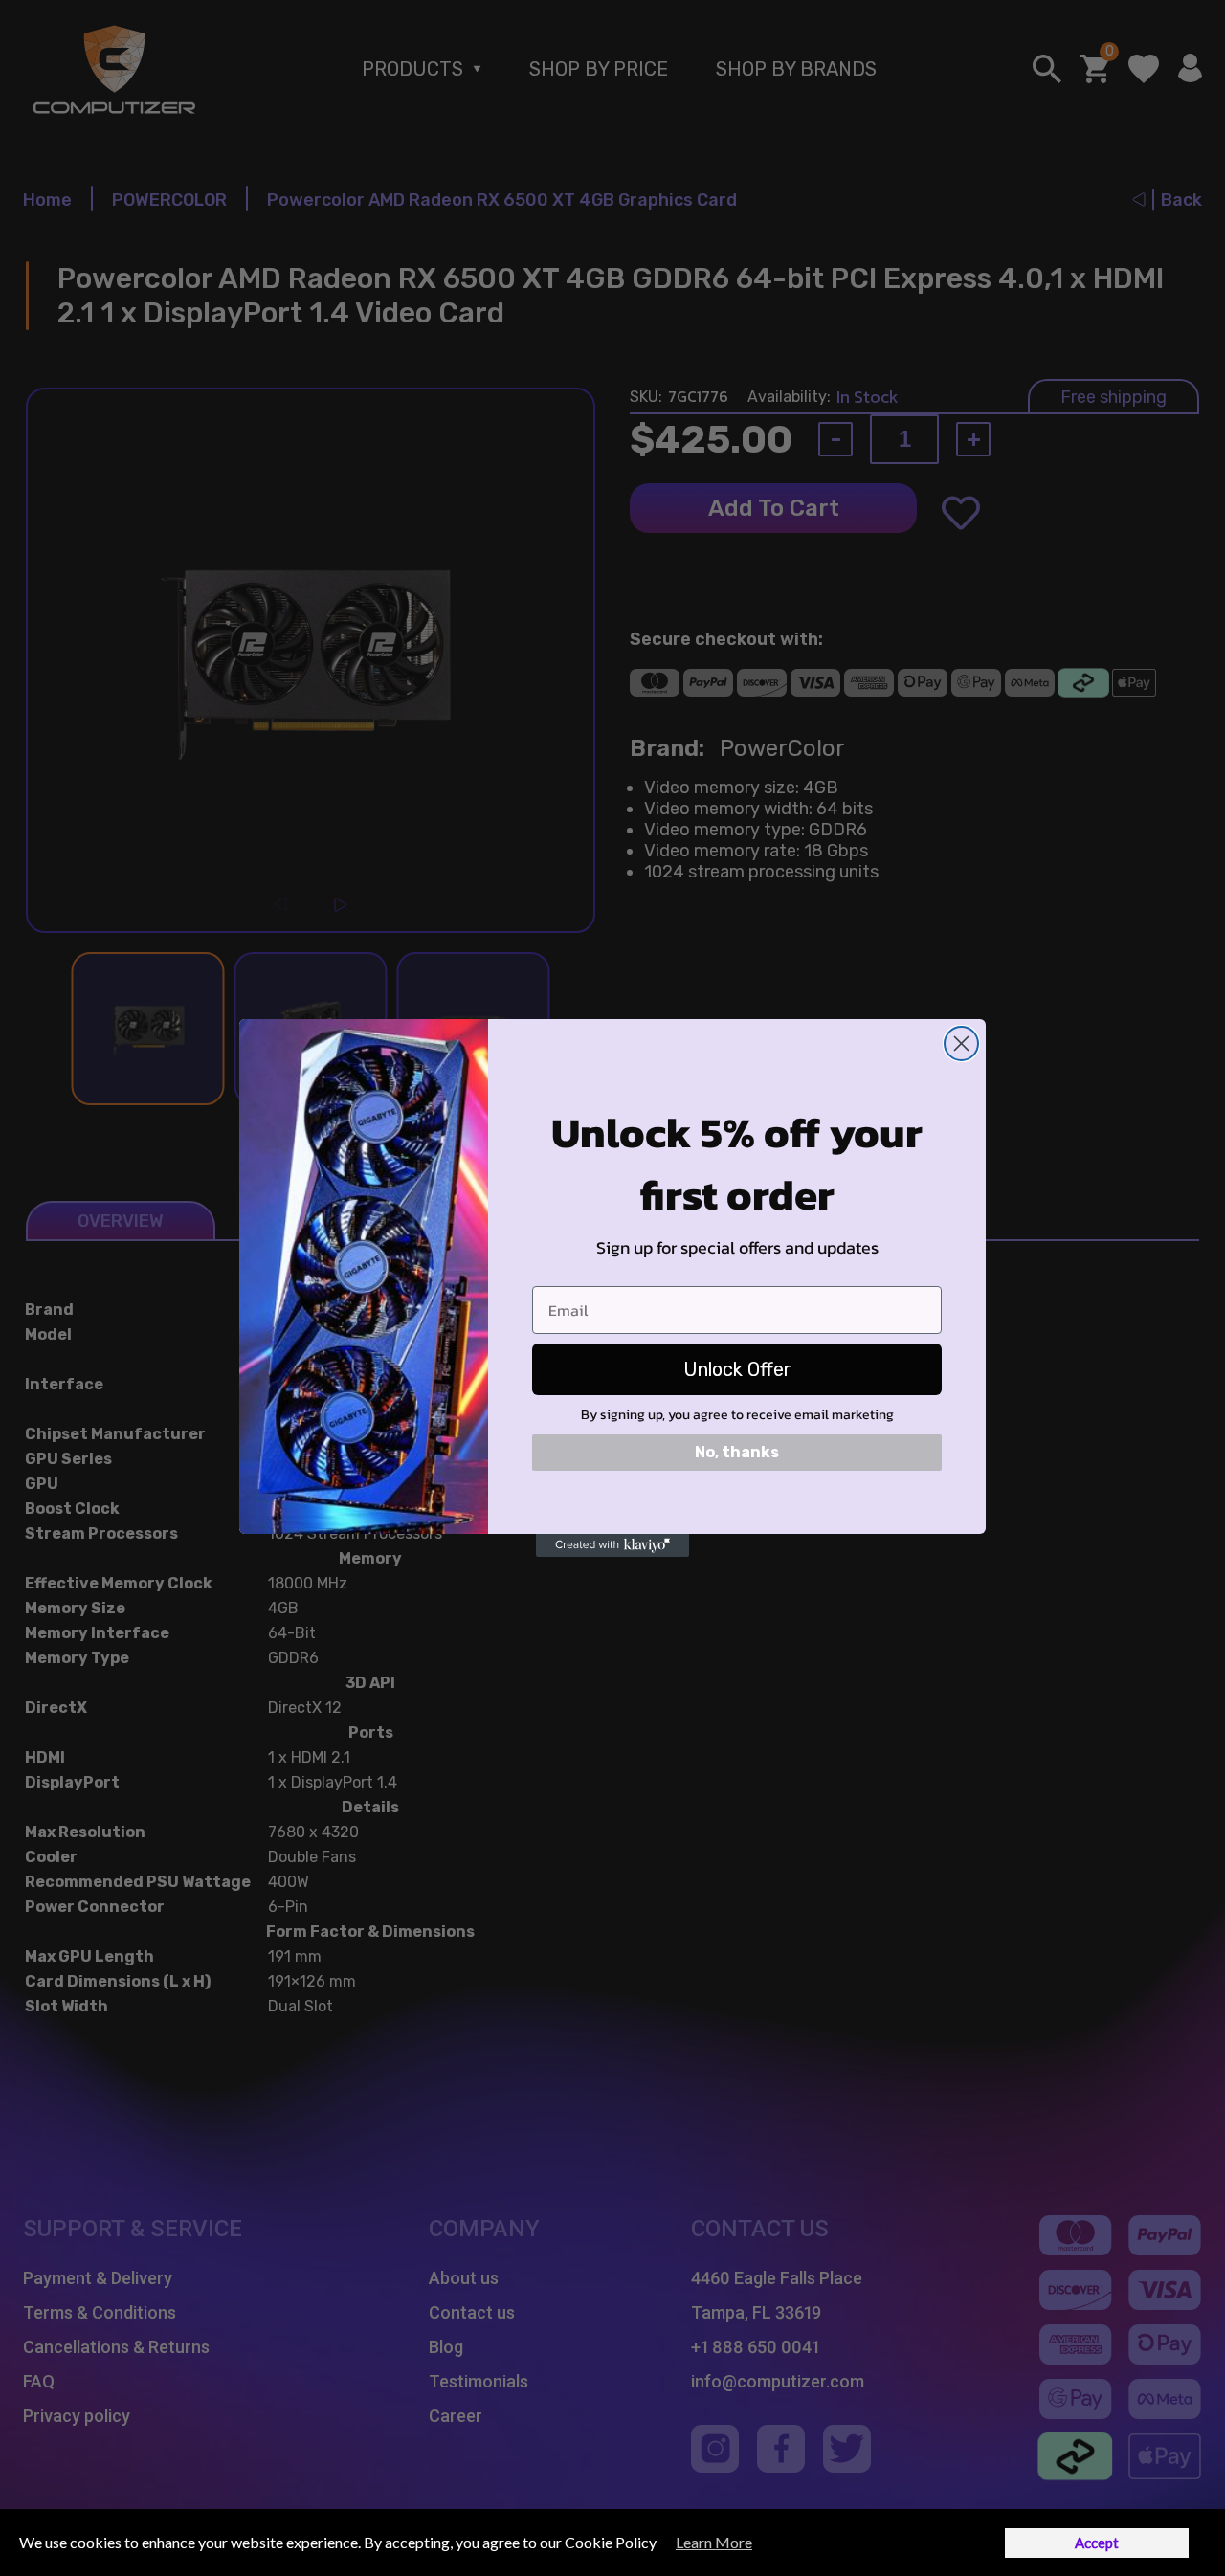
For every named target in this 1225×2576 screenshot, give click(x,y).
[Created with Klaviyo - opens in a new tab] (612, 1545)
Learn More (714, 2542)
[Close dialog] (961, 1044)
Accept (1097, 2543)
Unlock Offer (737, 1369)
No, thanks (737, 1452)
